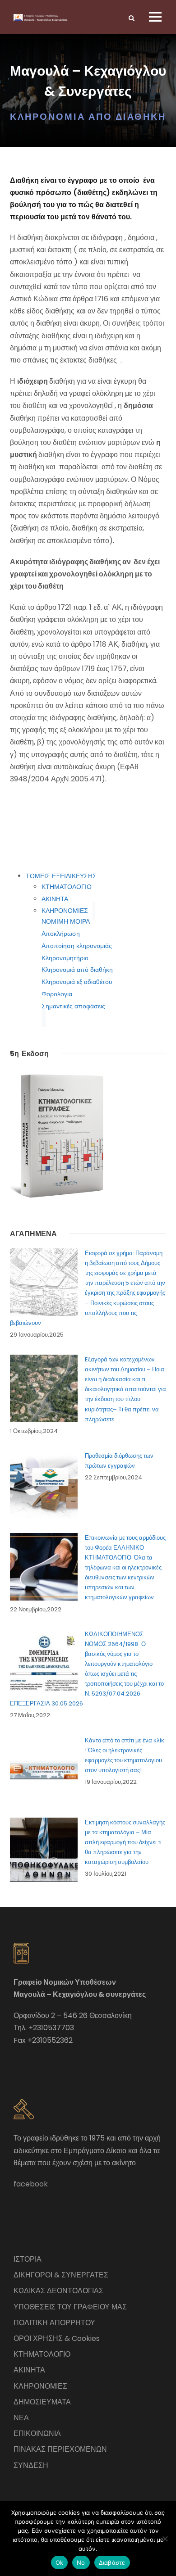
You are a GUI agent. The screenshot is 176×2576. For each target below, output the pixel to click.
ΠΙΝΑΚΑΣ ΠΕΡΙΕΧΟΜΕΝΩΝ (60, 2449)
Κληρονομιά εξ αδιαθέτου (77, 982)
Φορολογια (57, 994)
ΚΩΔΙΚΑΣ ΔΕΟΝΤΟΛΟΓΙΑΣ (58, 2291)
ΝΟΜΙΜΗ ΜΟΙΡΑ (66, 921)
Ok (60, 2562)
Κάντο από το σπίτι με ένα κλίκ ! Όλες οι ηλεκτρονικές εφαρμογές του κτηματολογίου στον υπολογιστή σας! (125, 1755)
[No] (165, 2539)
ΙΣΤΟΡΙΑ (28, 2259)
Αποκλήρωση (61, 934)
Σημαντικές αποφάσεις (73, 1006)
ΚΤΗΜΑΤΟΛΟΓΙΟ (67, 887)
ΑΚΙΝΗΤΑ (55, 899)
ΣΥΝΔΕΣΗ (31, 2465)
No (81, 2562)
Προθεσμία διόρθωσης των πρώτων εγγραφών (119, 1461)
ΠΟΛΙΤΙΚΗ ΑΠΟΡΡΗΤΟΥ (54, 2323)
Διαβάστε (112, 2562)
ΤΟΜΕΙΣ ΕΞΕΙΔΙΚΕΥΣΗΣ (61, 876)
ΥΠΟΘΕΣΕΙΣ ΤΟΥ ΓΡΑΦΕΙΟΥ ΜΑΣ (70, 2307)
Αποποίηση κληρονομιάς (77, 946)
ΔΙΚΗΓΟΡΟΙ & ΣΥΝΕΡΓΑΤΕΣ (61, 2275)
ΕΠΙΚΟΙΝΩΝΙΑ (37, 2433)
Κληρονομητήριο (65, 958)
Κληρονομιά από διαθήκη (77, 970)
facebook (31, 2184)
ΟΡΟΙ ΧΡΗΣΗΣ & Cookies (57, 2338)
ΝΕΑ (21, 2418)
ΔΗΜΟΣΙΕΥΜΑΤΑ (42, 2402)
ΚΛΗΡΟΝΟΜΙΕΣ (65, 911)
